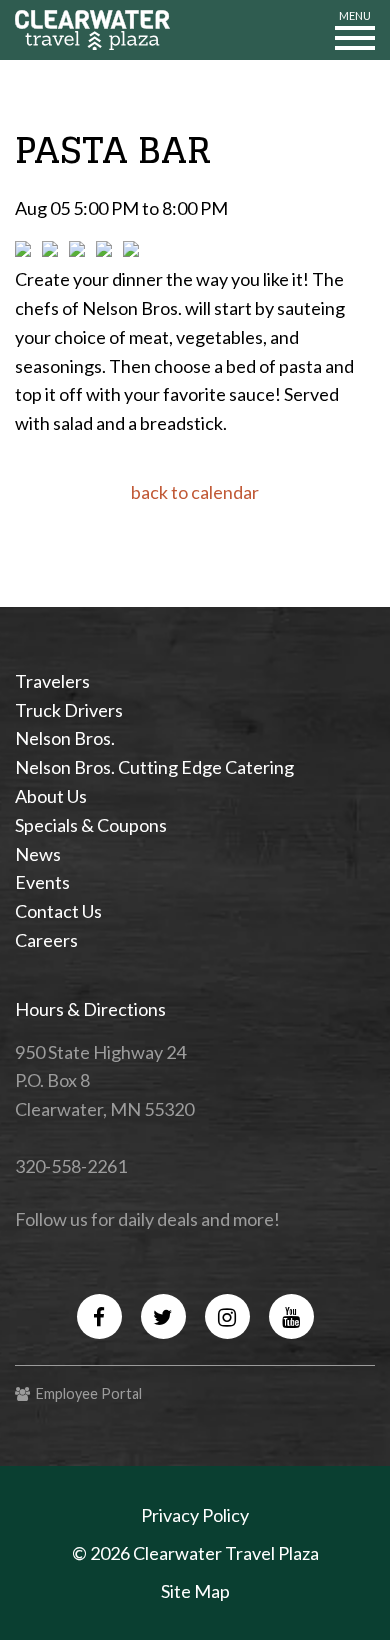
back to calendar (195, 492)
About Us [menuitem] (51, 796)
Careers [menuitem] (46, 940)
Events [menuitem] (42, 882)
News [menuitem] (38, 854)
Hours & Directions (90, 1009)
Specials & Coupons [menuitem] (91, 825)
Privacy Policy (195, 1515)
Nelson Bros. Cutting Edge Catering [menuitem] (154, 767)
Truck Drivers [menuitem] (69, 710)
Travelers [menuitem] (52, 681)
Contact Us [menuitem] (58, 911)
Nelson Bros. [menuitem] (65, 738)
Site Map (195, 1591)
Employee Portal (86, 1393)
